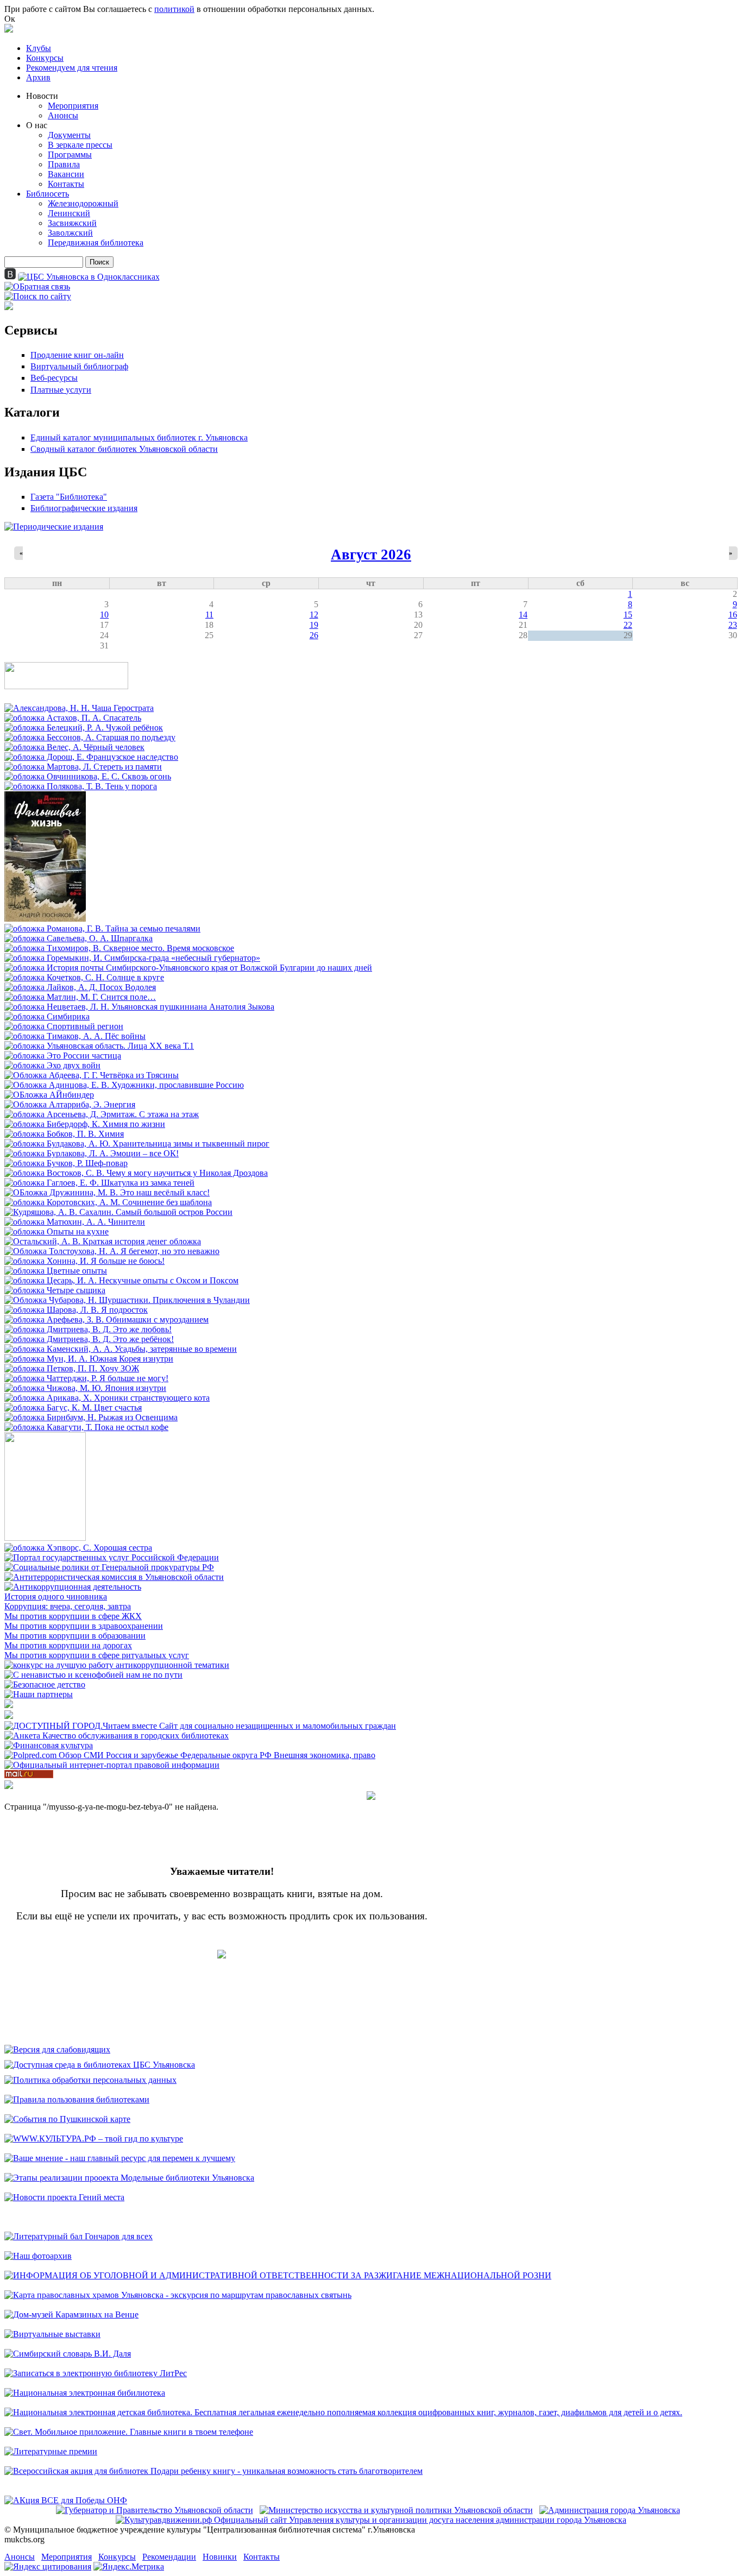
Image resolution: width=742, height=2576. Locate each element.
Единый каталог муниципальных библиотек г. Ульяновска (139, 437)
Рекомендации (169, 2557)
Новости (42, 96)
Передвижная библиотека (96, 243)
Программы (70, 155)
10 (104, 615)
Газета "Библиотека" (69, 497)
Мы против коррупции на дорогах (68, 1645)
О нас (37, 125)
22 (628, 625)
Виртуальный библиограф (79, 366)
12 (314, 615)
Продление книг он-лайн (77, 355)
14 (523, 615)
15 (628, 615)
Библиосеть (48, 194)
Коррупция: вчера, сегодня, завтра (68, 1606)
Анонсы (63, 115)
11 (209, 615)
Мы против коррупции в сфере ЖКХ (73, 1616)
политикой (174, 9)
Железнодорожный (83, 203)
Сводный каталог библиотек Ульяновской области (124, 449)
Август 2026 (371, 555)
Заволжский (70, 233)
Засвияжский (72, 223)
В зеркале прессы (80, 145)
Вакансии (66, 174)
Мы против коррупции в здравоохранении (84, 1626)
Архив (38, 77)
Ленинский (69, 213)
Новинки (220, 2557)
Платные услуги (61, 390)
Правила (64, 164)
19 (314, 625)
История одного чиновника (56, 1596)
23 (733, 625)
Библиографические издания (84, 508)
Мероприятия (73, 106)
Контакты (66, 184)
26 (314, 635)
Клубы (39, 48)
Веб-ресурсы (54, 378)
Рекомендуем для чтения (72, 68)
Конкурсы (45, 58)
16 (733, 615)
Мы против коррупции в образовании (75, 1636)
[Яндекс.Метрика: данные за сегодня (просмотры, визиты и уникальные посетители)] (129, 2567)
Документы (69, 135)
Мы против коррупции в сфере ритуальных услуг (97, 1655)
